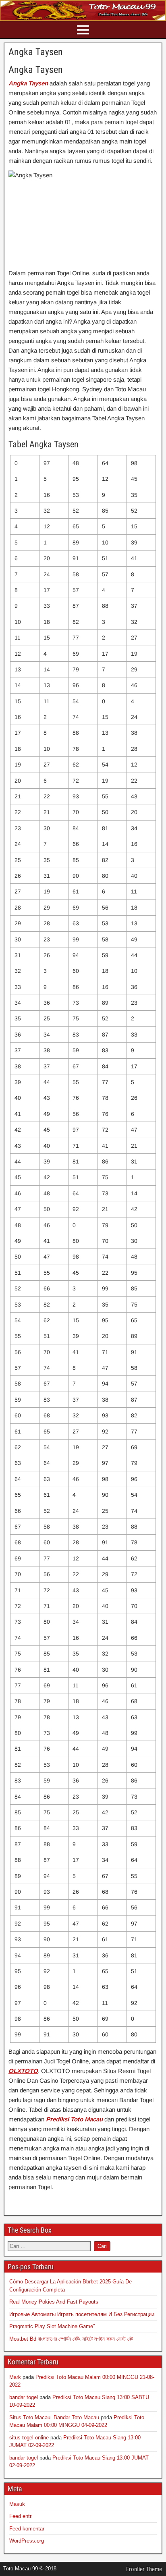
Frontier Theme (144, 2569)
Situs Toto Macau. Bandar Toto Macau (54, 2417)
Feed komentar (27, 2529)
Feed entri (21, 2516)
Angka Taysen (36, 52)
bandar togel (24, 2397)
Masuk (17, 2504)
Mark (15, 2377)
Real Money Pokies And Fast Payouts (54, 2302)
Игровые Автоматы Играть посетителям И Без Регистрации (82, 2314)
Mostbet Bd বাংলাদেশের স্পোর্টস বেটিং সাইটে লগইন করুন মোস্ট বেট (71, 2339)
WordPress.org (27, 2541)
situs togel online (29, 2438)
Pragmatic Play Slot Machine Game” (52, 2326)
